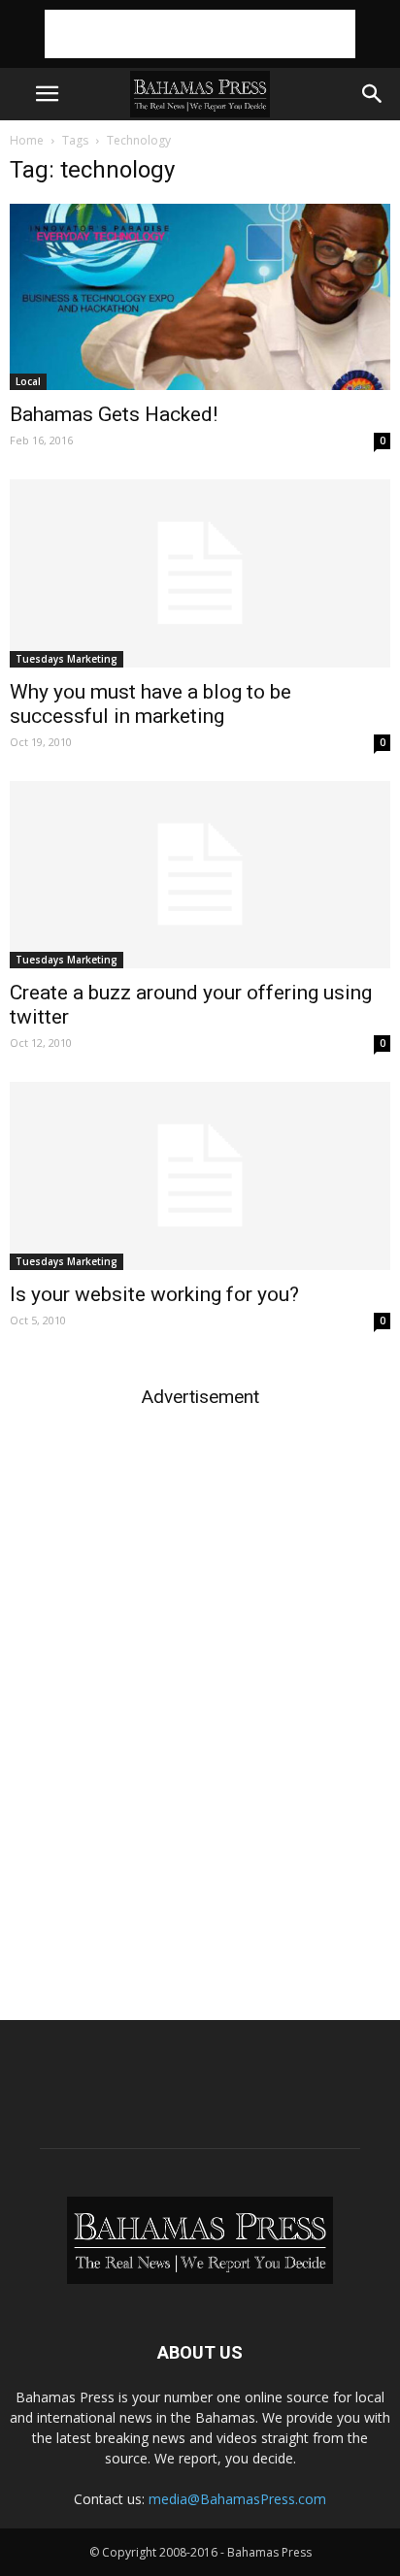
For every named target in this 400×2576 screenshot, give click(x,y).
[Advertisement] (200, 34)
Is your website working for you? (154, 1294)
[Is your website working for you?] (200, 1176)
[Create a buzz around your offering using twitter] (200, 875)
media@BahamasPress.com (237, 2499)
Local (28, 381)
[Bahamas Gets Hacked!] (200, 297)
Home (27, 140)
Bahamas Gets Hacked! (114, 414)
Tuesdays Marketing (67, 659)
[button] (373, 94)
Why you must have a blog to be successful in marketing (150, 704)
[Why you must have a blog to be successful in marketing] (200, 573)
